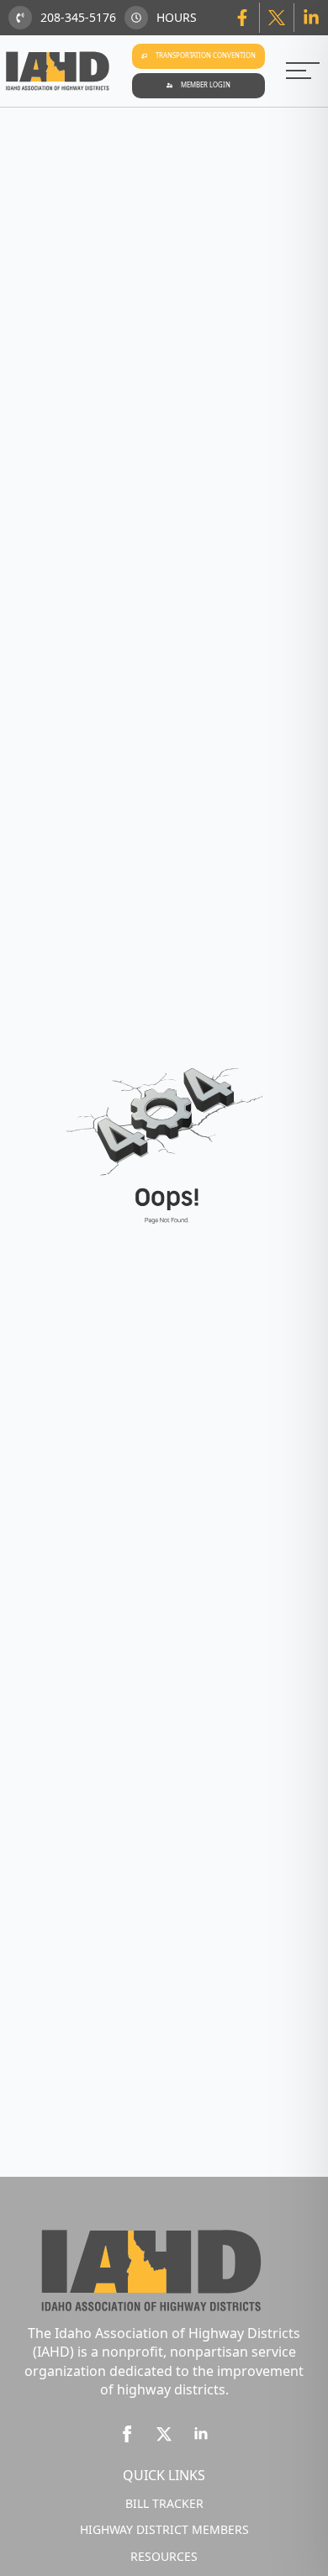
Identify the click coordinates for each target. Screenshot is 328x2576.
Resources (164, 2556)
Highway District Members (164, 2529)
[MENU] (303, 71)
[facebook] (127, 2434)
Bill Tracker (164, 2503)
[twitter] (164, 2434)
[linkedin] (201, 2434)
